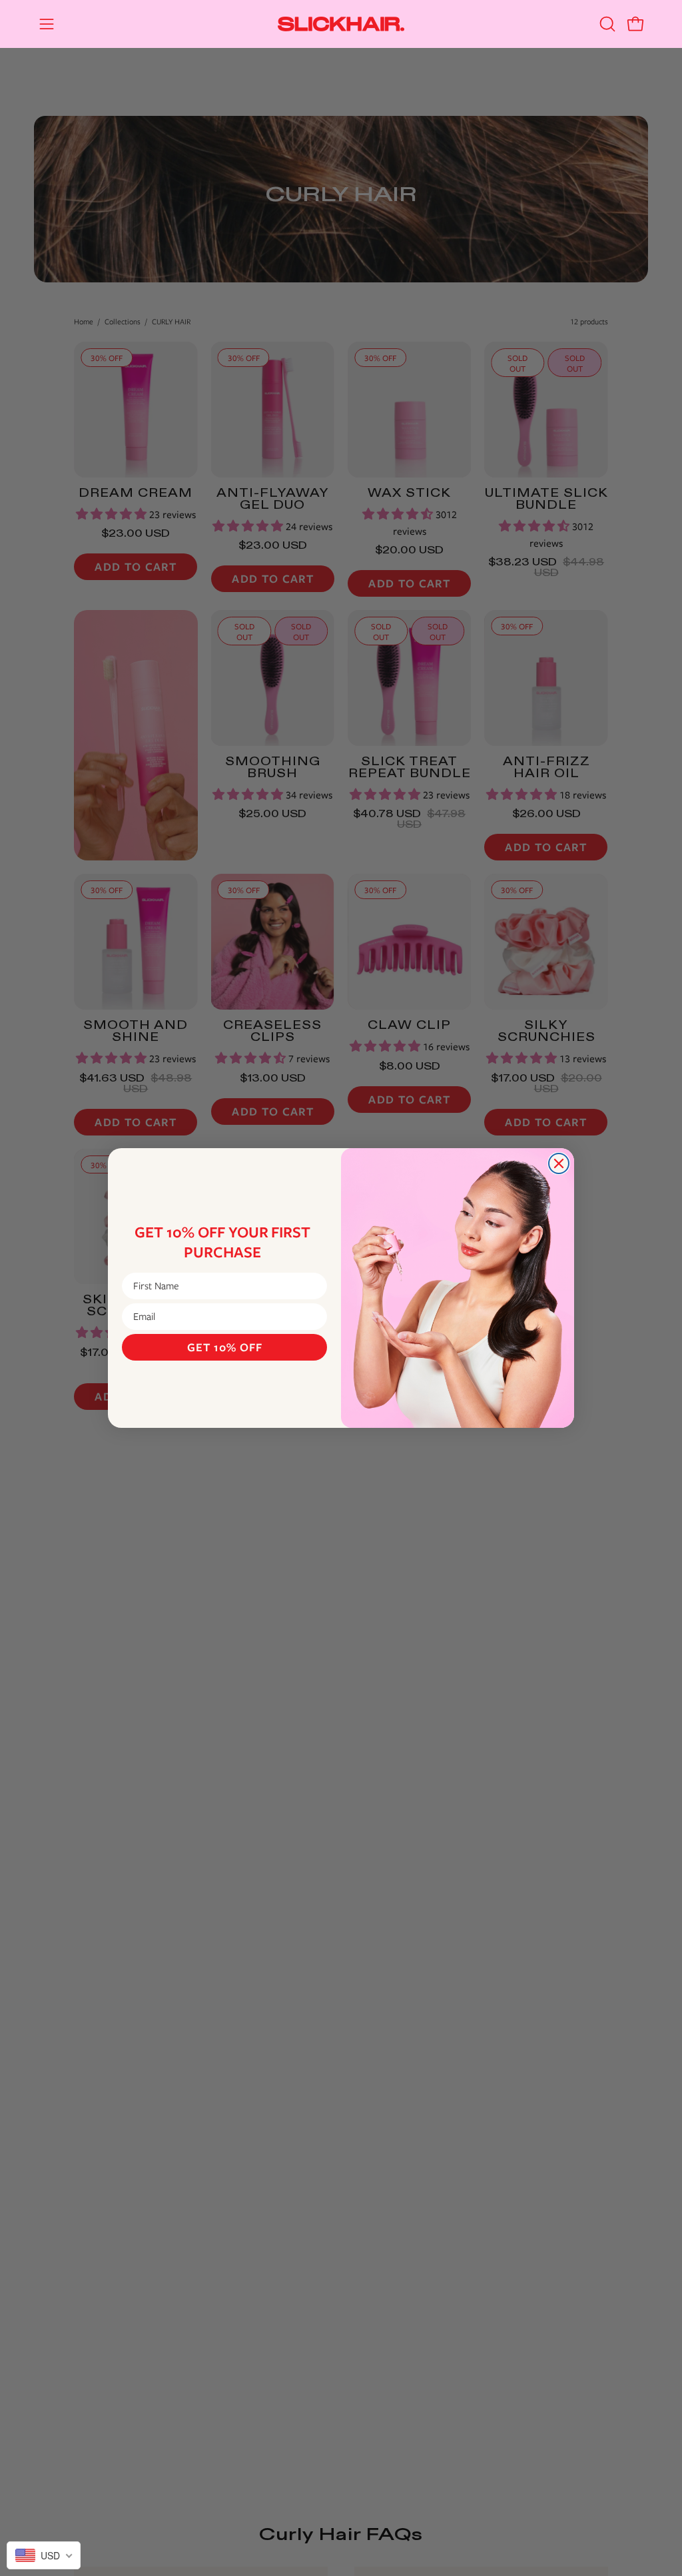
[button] (606, 24)
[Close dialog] (559, 1163)
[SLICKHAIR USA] (341, 24)
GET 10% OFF (225, 1347)
